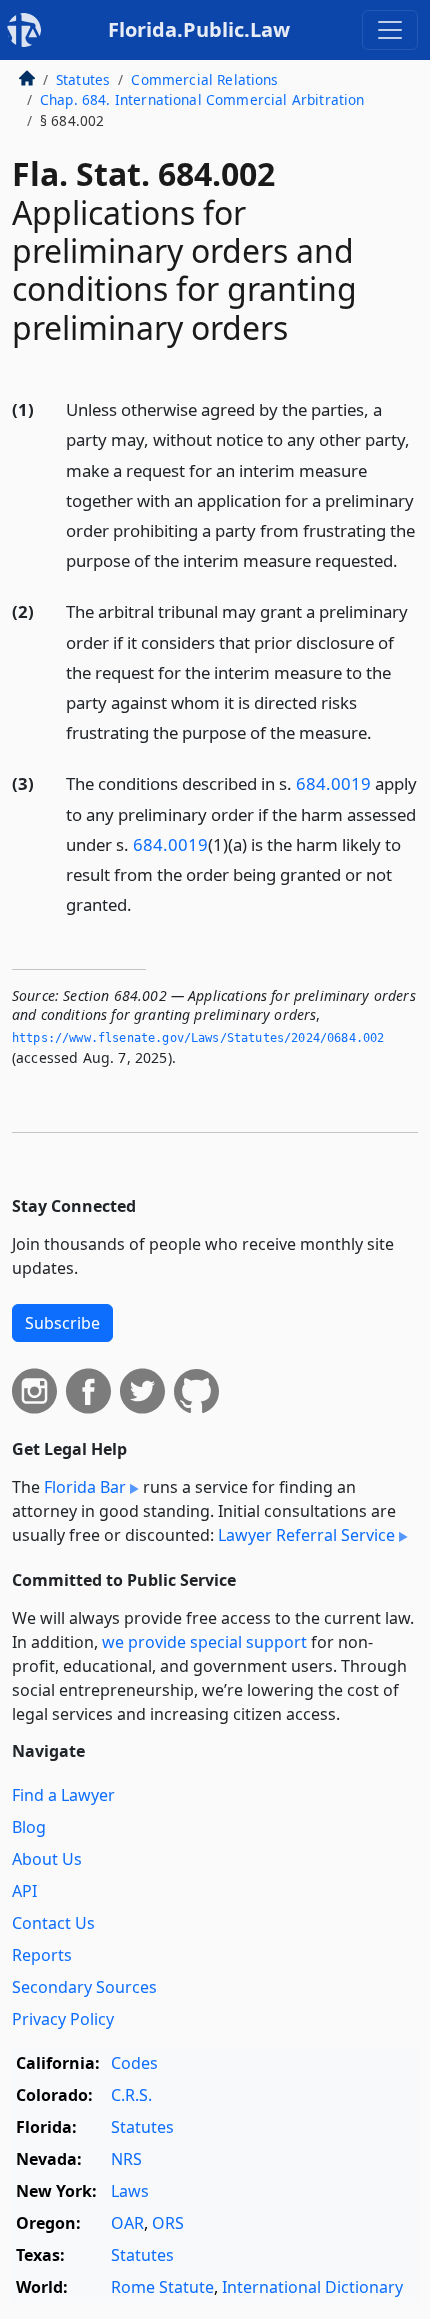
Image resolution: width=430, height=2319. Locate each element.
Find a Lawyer (63, 1795)
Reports (42, 1955)
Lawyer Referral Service (306, 1535)
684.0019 (333, 783)
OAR (127, 2223)
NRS (126, 2159)
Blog (29, 1827)
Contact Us (53, 1923)
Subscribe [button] (62, 1323)
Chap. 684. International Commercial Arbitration (202, 99)
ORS (168, 2223)
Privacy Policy (63, 2019)
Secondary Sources (84, 1987)
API (24, 1891)
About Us (47, 1859)
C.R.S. (131, 2095)
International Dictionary (312, 2287)
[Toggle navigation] (390, 30)
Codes (134, 2063)
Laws (130, 2191)
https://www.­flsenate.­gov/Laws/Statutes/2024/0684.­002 (198, 1038)
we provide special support (204, 1642)
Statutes (83, 79)
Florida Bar (85, 1487)
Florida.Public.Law (199, 29)
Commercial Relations (204, 79)
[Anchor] (409, 559)
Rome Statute (162, 2287)
